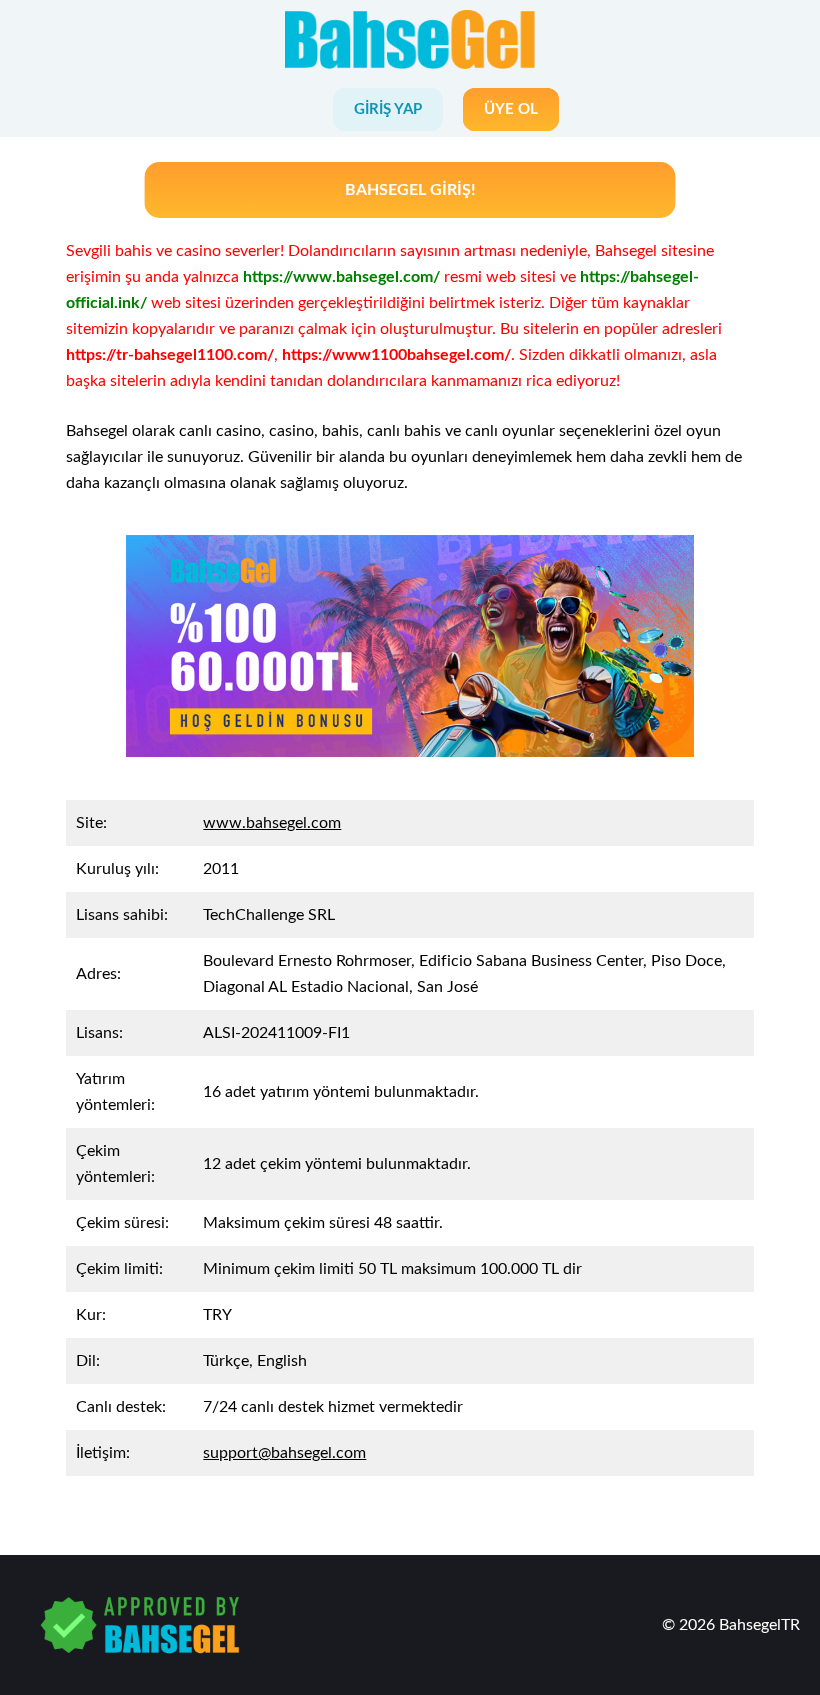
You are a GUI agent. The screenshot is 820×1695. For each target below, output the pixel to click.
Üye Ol (511, 109)
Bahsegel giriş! (410, 190)
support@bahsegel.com (284, 1453)
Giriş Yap (388, 109)
